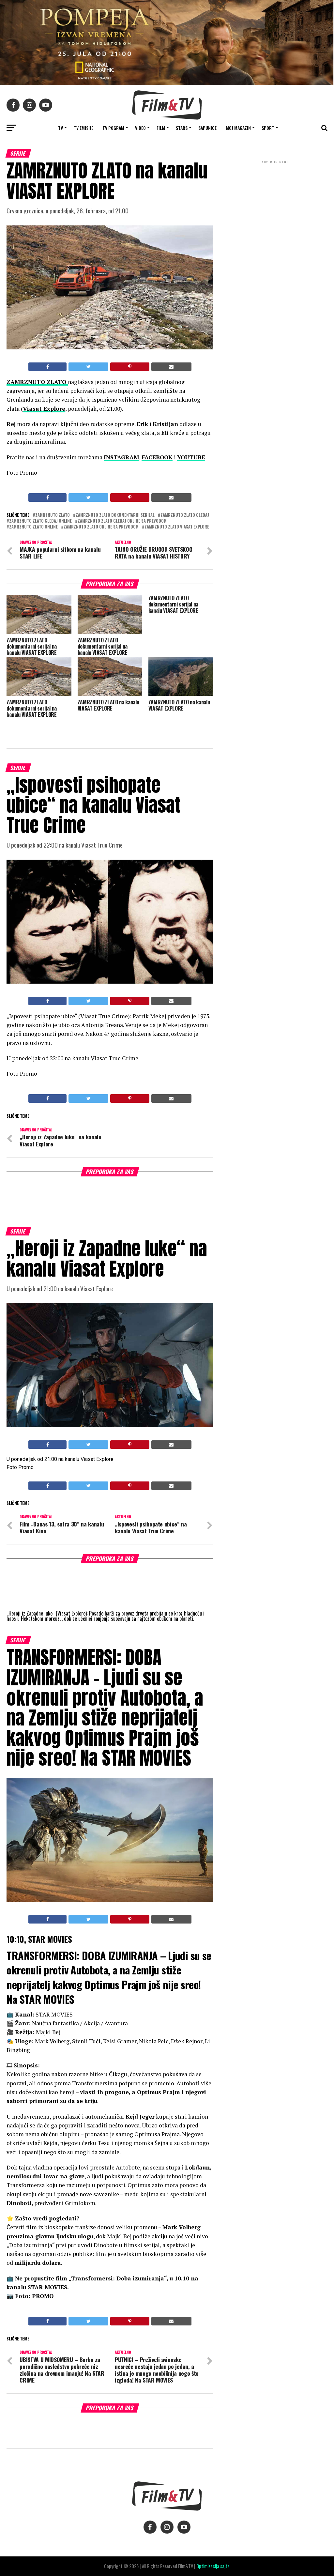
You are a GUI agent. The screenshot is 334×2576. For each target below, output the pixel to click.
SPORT (268, 128)
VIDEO (140, 128)
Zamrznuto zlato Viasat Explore (177, 527)
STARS (182, 128)
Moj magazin (238, 128)
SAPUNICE (207, 128)
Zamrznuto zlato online (33, 527)
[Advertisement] (275, 208)
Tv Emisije (83, 128)
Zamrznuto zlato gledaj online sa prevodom (122, 521)
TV (61, 128)
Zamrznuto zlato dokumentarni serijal (115, 515)
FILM (161, 128)
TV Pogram (113, 128)
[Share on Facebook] (47, 367)
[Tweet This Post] (88, 367)
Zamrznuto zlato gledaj (185, 515)
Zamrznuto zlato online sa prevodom (101, 527)
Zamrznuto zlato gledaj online (40, 521)
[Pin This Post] (130, 367)
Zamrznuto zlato (53, 515)
